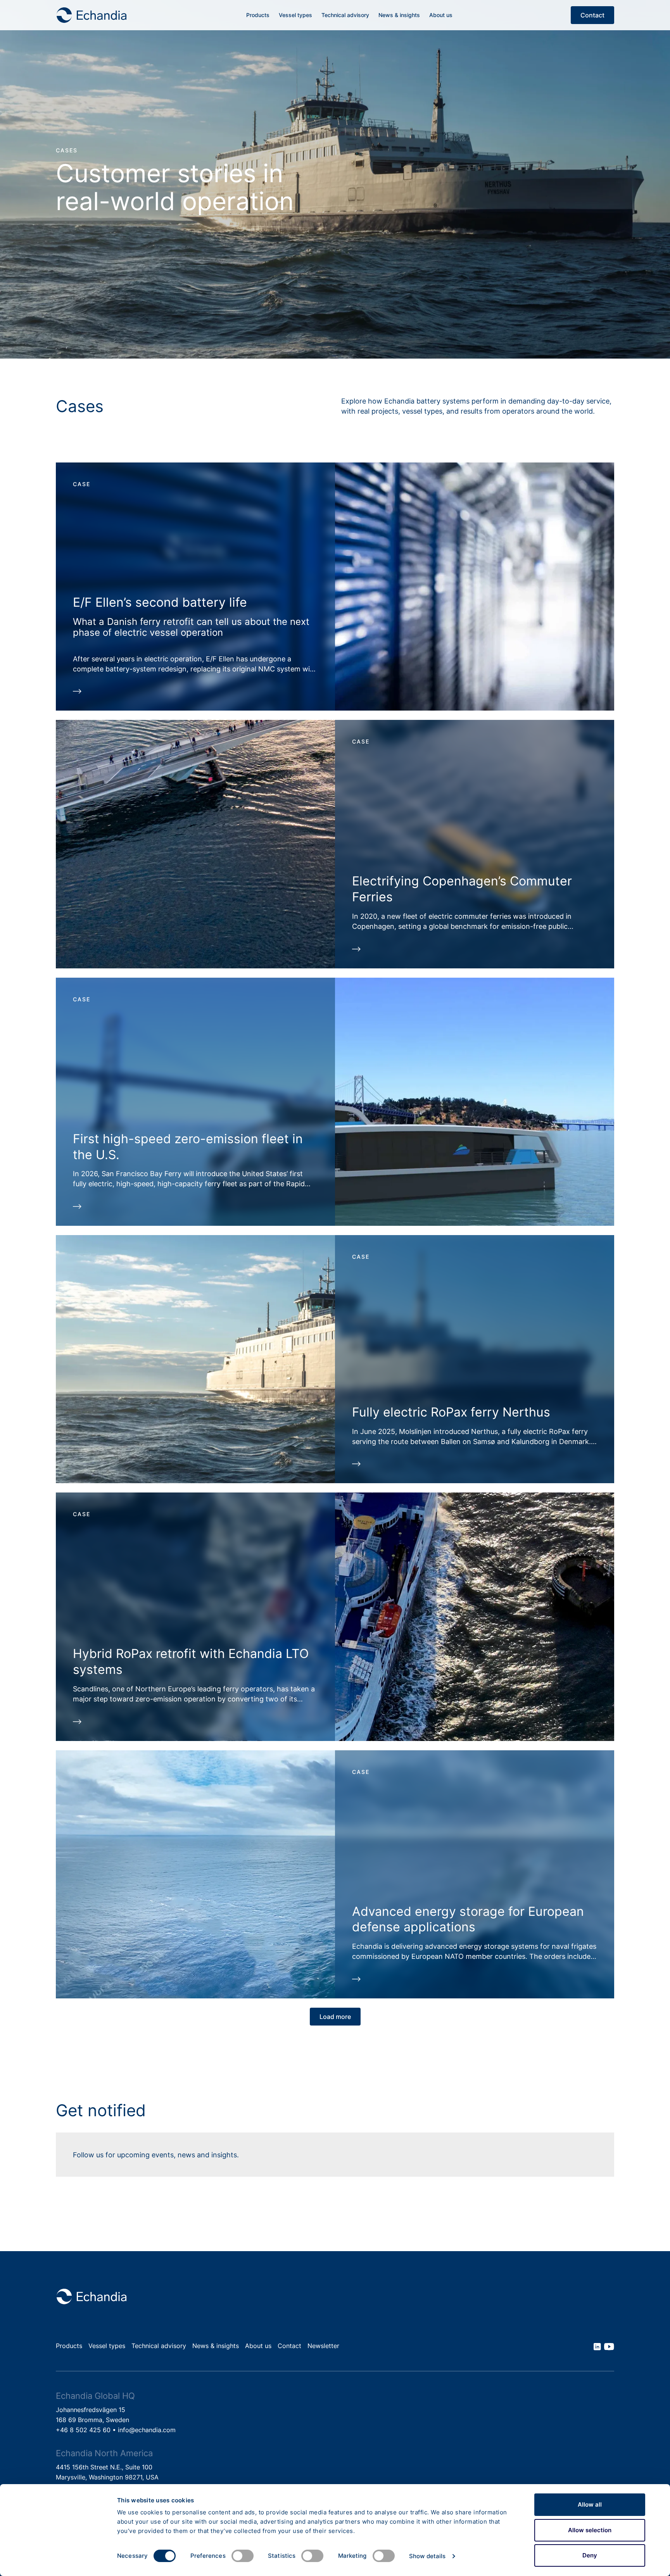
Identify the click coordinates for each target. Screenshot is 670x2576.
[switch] (243, 2556)
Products (258, 15)
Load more (335, 2017)
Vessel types (295, 15)
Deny (590, 2555)
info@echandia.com (147, 2430)
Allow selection (590, 2530)
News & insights (399, 15)
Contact (592, 15)
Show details (427, 2556)
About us (441, 15)
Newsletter (323, 2346)
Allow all (590, 2504)
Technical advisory (345, 15)
